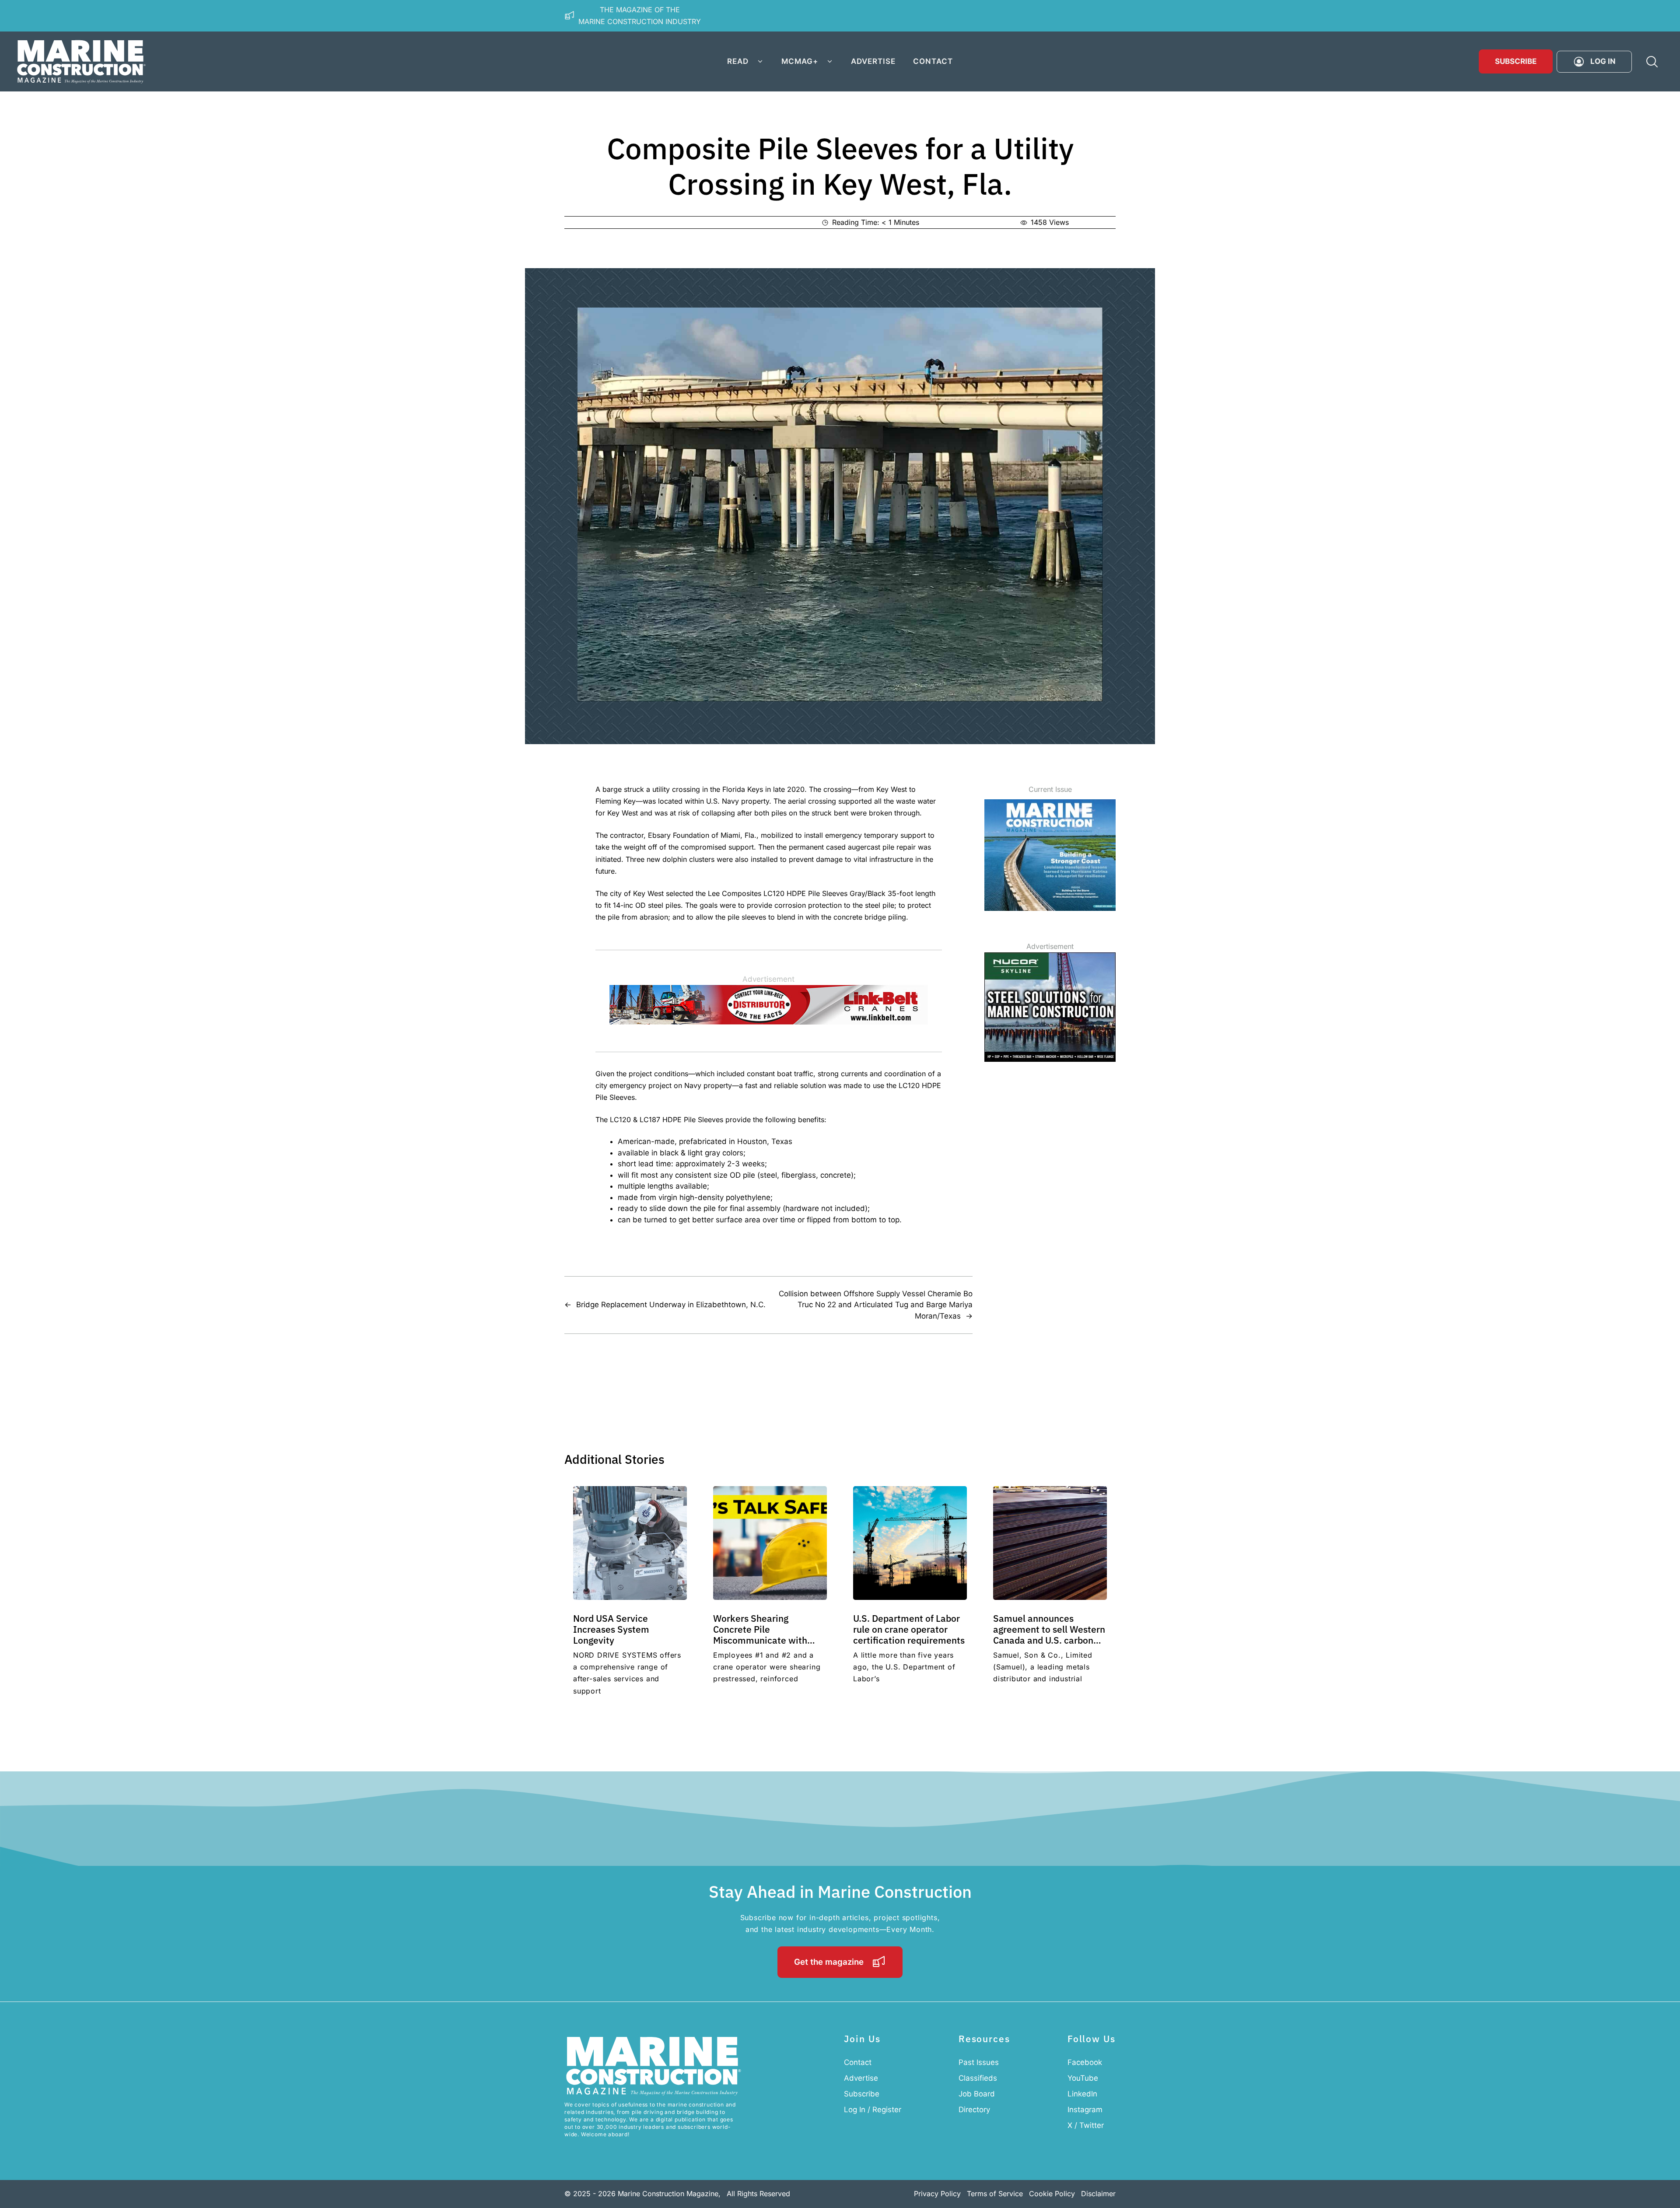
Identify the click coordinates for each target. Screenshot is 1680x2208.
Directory (974, 2110)
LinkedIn (1082, 2094)
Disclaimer (1098, 2194)
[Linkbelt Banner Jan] (769, 1022)
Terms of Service (995, 2194)
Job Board (977, 2094)
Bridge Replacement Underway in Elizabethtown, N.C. (671, 1305)
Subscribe (1516, 61)
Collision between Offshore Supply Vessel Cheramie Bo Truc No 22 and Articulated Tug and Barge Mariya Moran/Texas (876, 1305)
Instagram (1085, 2110)
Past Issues (979, 2062)
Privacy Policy (937, 2194)
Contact (933, 61)
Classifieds (978, 2078)
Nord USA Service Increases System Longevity (611, 1629)
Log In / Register (873, 2110)
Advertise (873, 61)
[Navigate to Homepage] (81, 61)
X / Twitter (1086, 2125)
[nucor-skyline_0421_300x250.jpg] (1050, 1059)
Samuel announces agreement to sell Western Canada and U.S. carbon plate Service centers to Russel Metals (1049, 1640)
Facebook (1085, 2062)
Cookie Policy (1052, 2194)
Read (738, 61)
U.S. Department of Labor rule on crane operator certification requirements (909, 1629)
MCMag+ (800, 61)
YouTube (1083, 2078)
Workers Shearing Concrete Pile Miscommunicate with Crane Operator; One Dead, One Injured (770, 1640)
